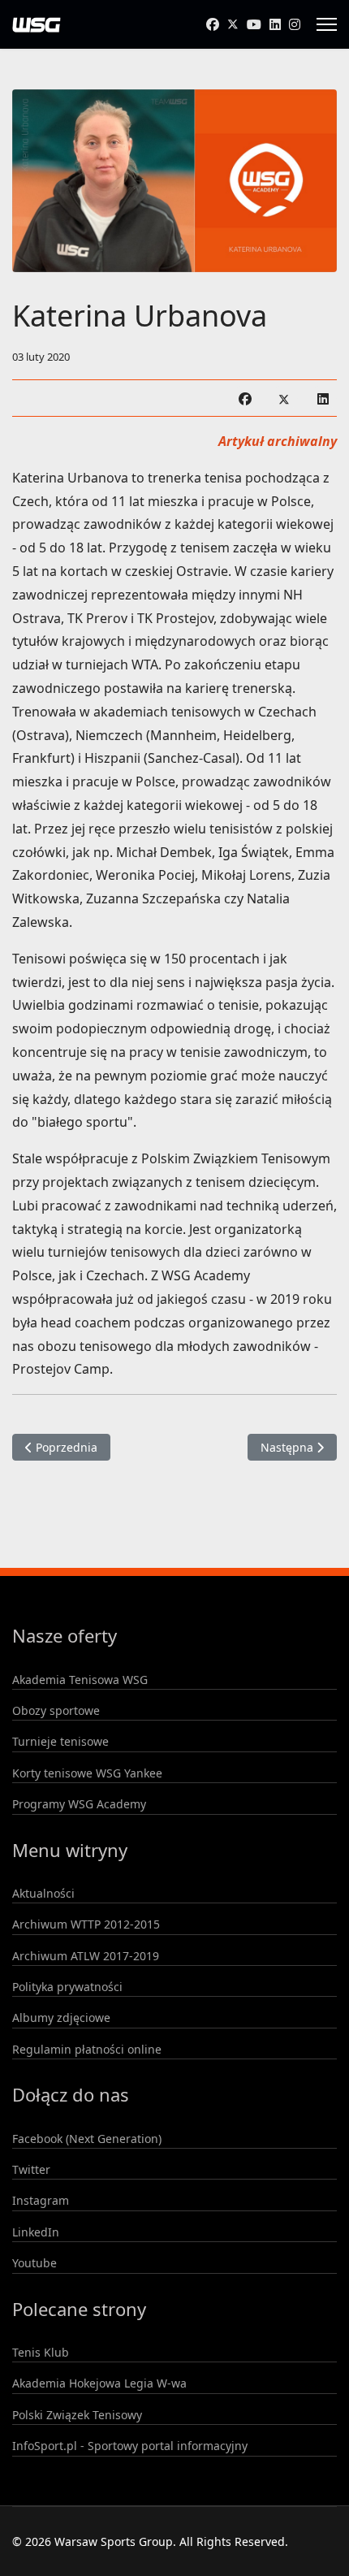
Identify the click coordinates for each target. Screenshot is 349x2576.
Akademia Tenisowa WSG (80, 1680)
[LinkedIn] (323, 398)
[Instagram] (295, 24)
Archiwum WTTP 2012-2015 (86, 1924)
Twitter (31, 2169)
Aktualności (43, 1893)
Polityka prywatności (67, 1987)
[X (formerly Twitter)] (284, 398)
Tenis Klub (41, 2352)
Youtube (34, 2263)
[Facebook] (213, 24)
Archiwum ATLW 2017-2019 (86, 1956)
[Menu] (327, 24)
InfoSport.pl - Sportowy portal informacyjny (130, 2446)
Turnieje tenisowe (60, 1741)
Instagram (41, 2200)
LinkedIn (36, 2232)
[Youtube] (254, 24)
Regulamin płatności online (87, 2049)
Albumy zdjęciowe (61, 2018)
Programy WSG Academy (79, 1804)
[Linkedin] (275, 24)
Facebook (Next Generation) (87, 2139)
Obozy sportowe (56, 1710)
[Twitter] (233, 24)
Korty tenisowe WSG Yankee (87, 1773)
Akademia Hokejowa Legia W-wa (99, 2383)
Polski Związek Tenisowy (77, 2415)
